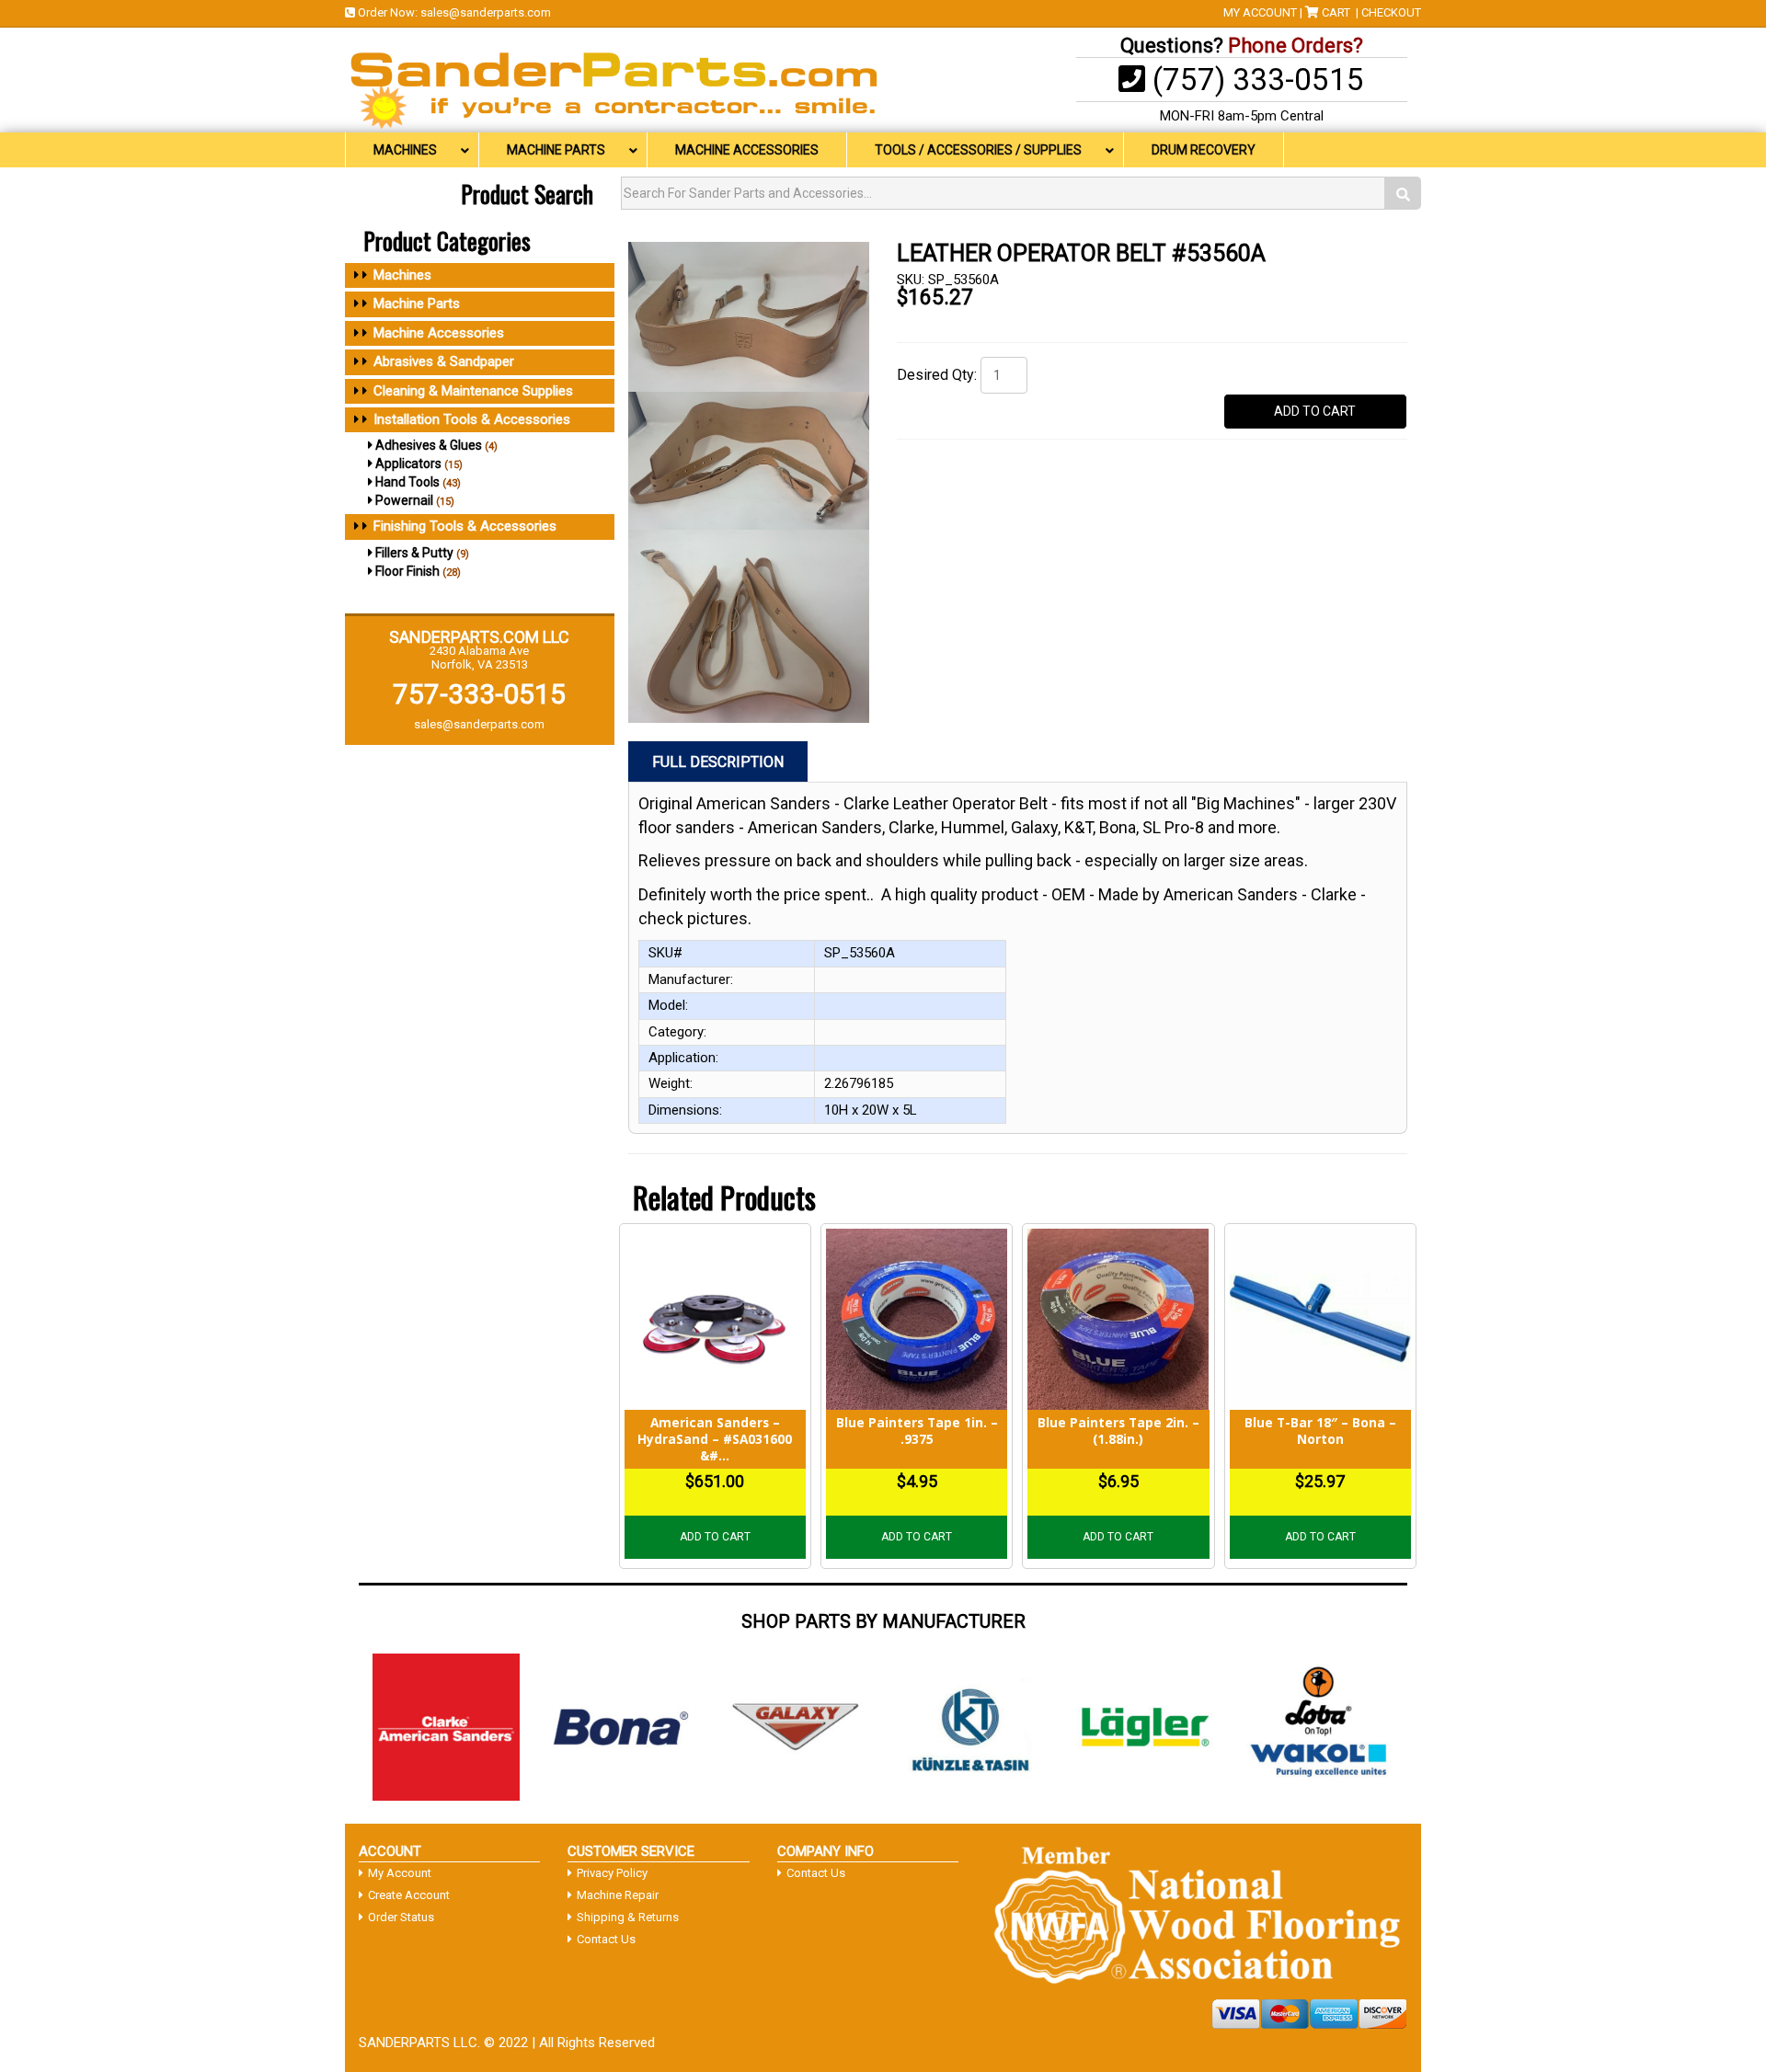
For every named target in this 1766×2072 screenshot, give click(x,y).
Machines (402, 275)
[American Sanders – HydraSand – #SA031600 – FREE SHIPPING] (715, 1319)
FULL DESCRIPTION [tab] (718, 762)
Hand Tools (407, 482)
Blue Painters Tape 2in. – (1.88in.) (1118, 1431)
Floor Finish (407, 571)
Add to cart (715, 1537)
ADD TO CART (1315, 411)
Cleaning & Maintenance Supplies (473, 391)
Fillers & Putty (414, 553)
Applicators (408, 464)
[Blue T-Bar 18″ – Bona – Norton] (1320, 1319)
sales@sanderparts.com (486, 12)
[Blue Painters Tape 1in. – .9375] (917, 1319)
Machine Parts (417, 303)
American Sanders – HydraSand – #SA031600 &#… (715, 1438)
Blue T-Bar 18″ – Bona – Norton (1320, 1431)
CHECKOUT (1391, 12)
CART (1336, 12)
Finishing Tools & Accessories (465, 526)
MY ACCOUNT (1260, 12)
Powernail (404, 500)
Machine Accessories (439, 333)
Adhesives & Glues (429, 445)
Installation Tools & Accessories (472, 419)
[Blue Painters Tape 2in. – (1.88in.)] (1118, 1319)
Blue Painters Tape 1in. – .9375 (917, 1431)
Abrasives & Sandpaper (444, 361)
